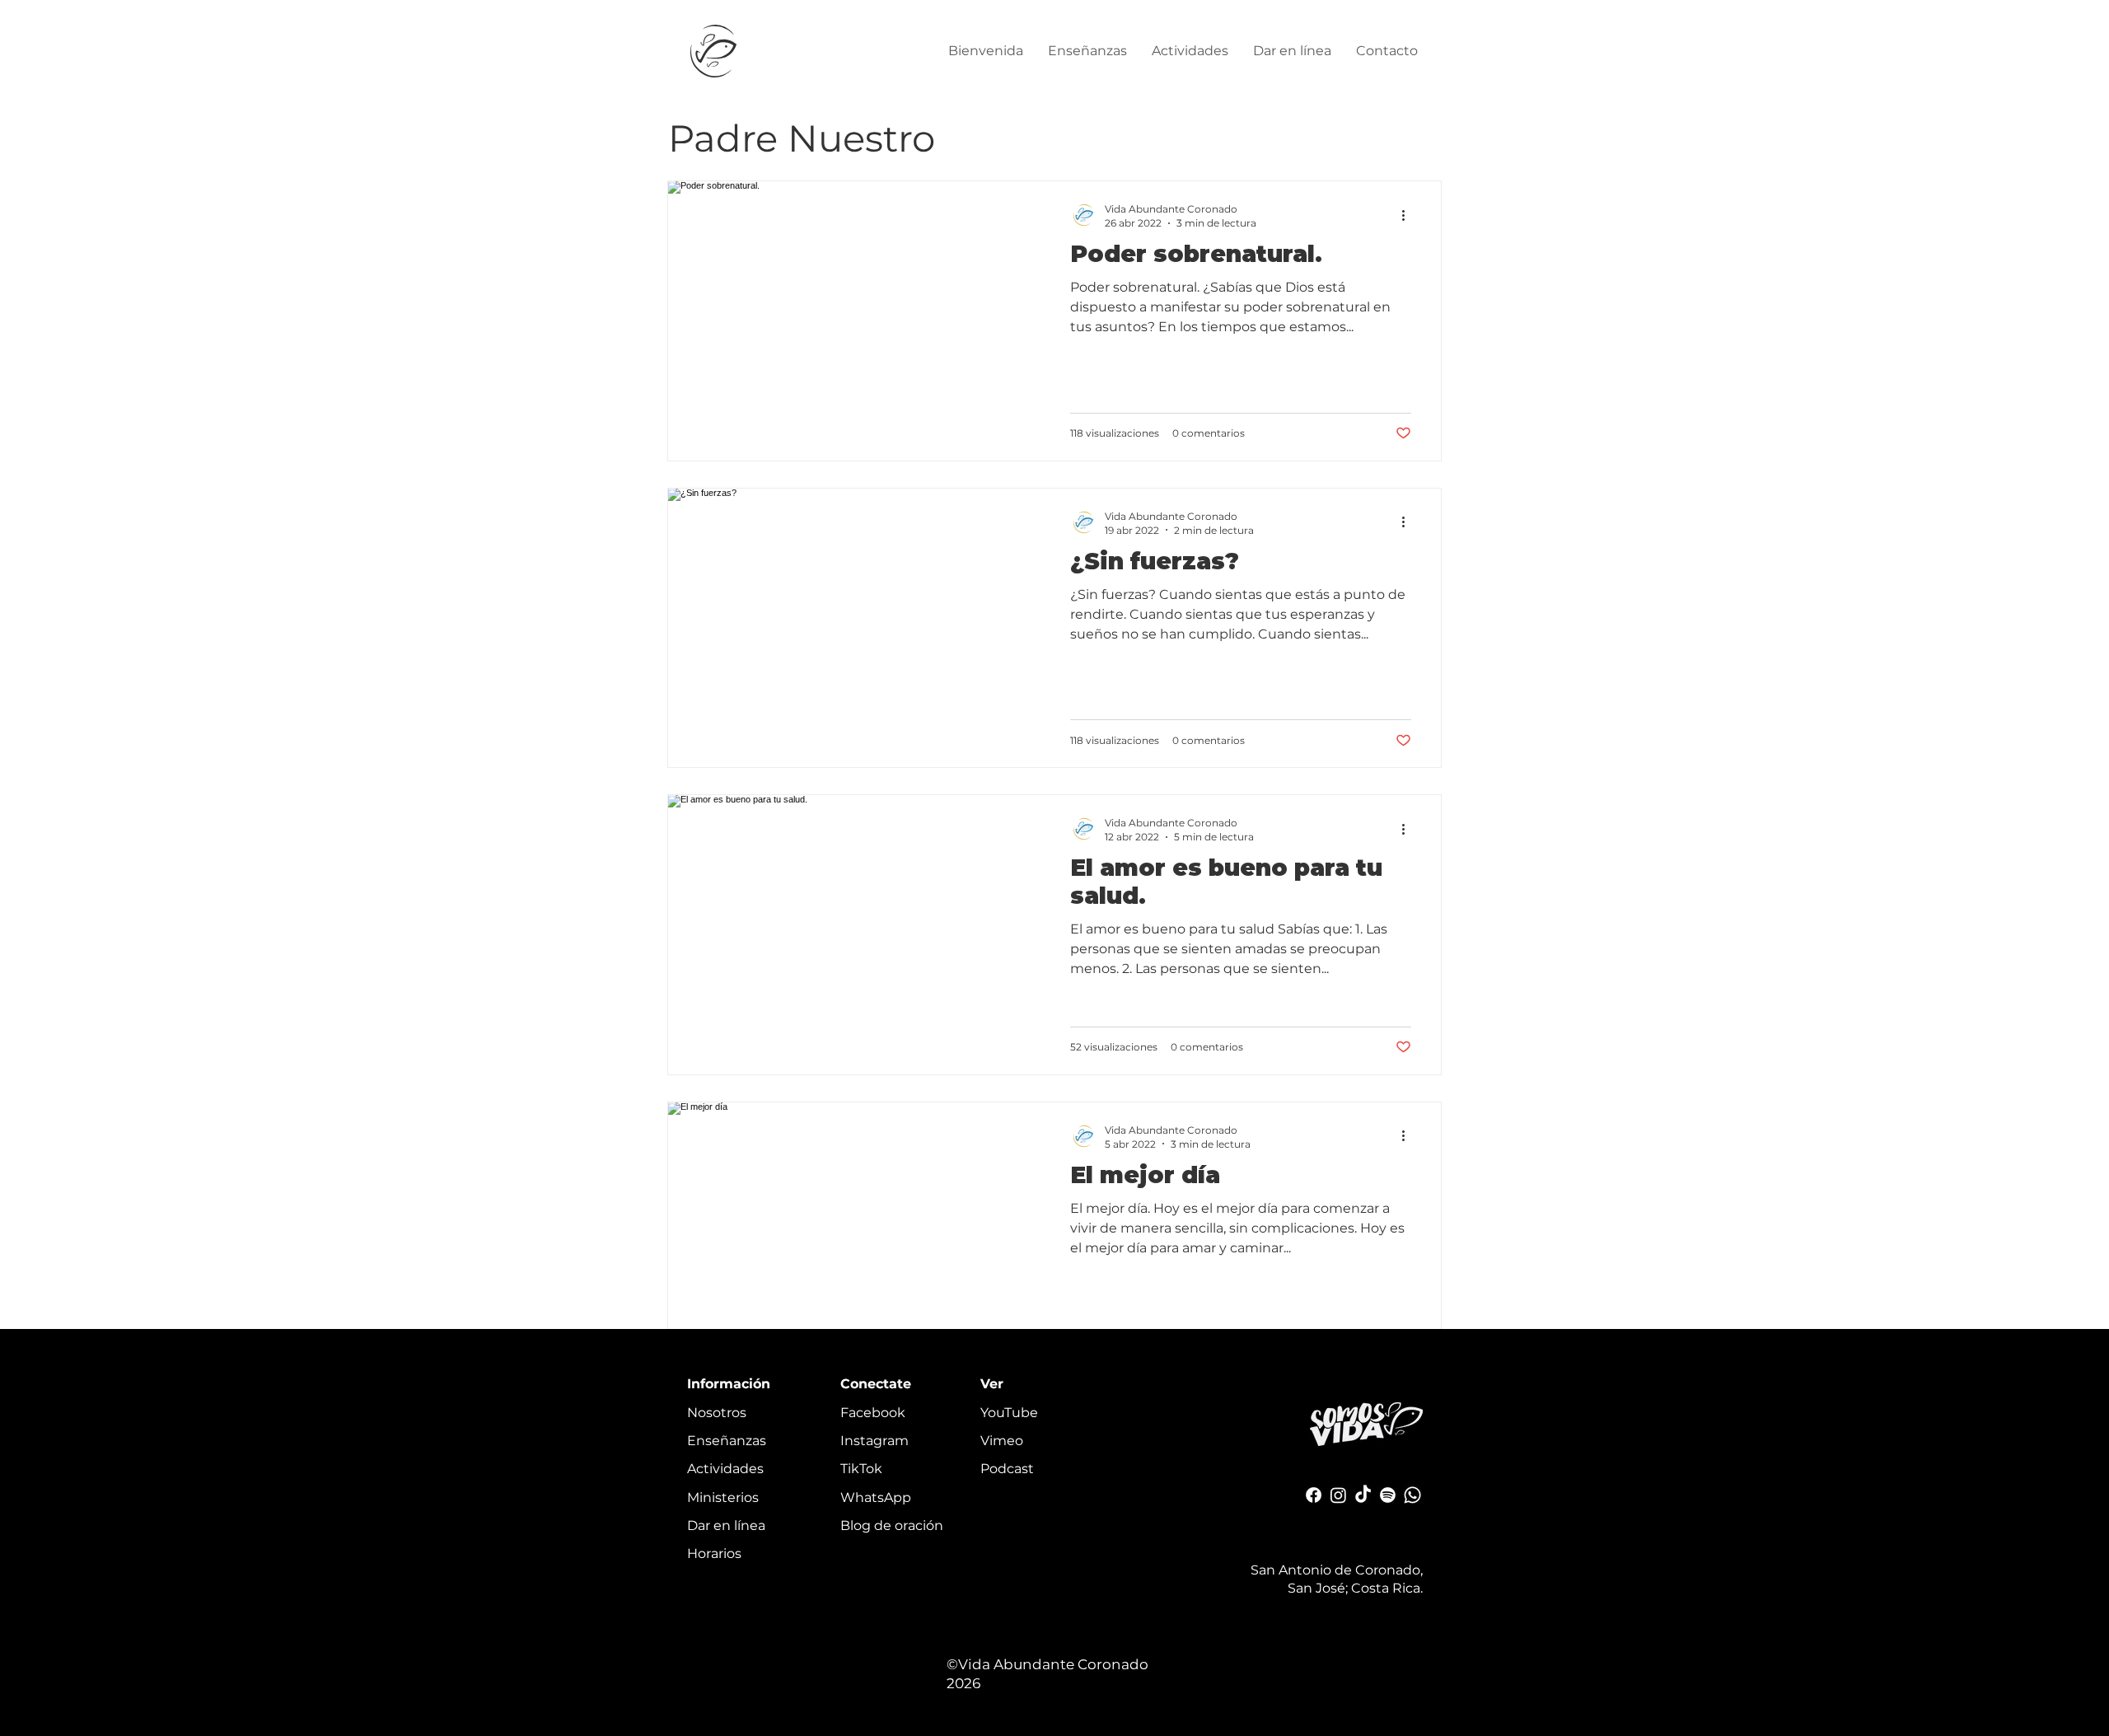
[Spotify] (1388, 1495)
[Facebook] (1314, 1495)
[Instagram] (1338, 1495)
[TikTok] (1363, 1495)
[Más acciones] (1409, 215)
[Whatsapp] (1412, 1495)
